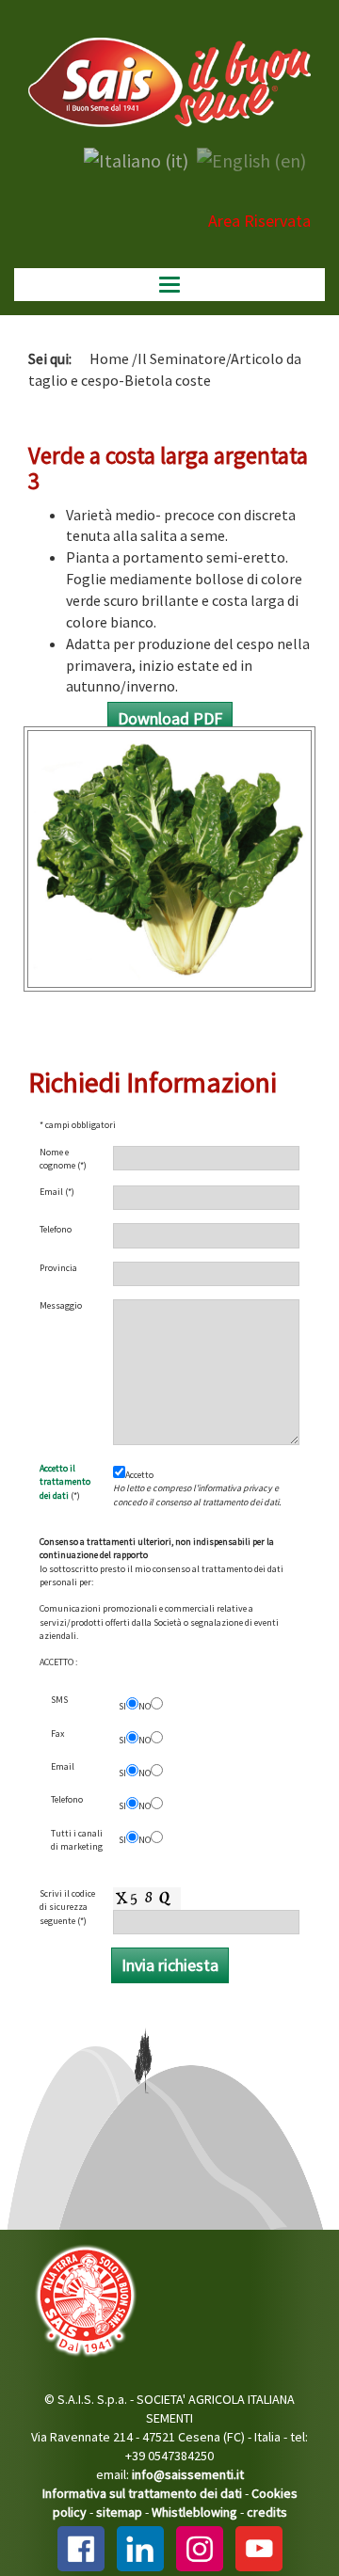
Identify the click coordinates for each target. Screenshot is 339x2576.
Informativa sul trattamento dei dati (142, 2493)
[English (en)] (251, 159)
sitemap (119, 2512)
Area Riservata (259, 221)
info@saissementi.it (188, 2474)
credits (267, 2512)
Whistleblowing (194, 2512)
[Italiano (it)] (136, 159)
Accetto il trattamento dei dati (65, 1482)
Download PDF (170, 718)
